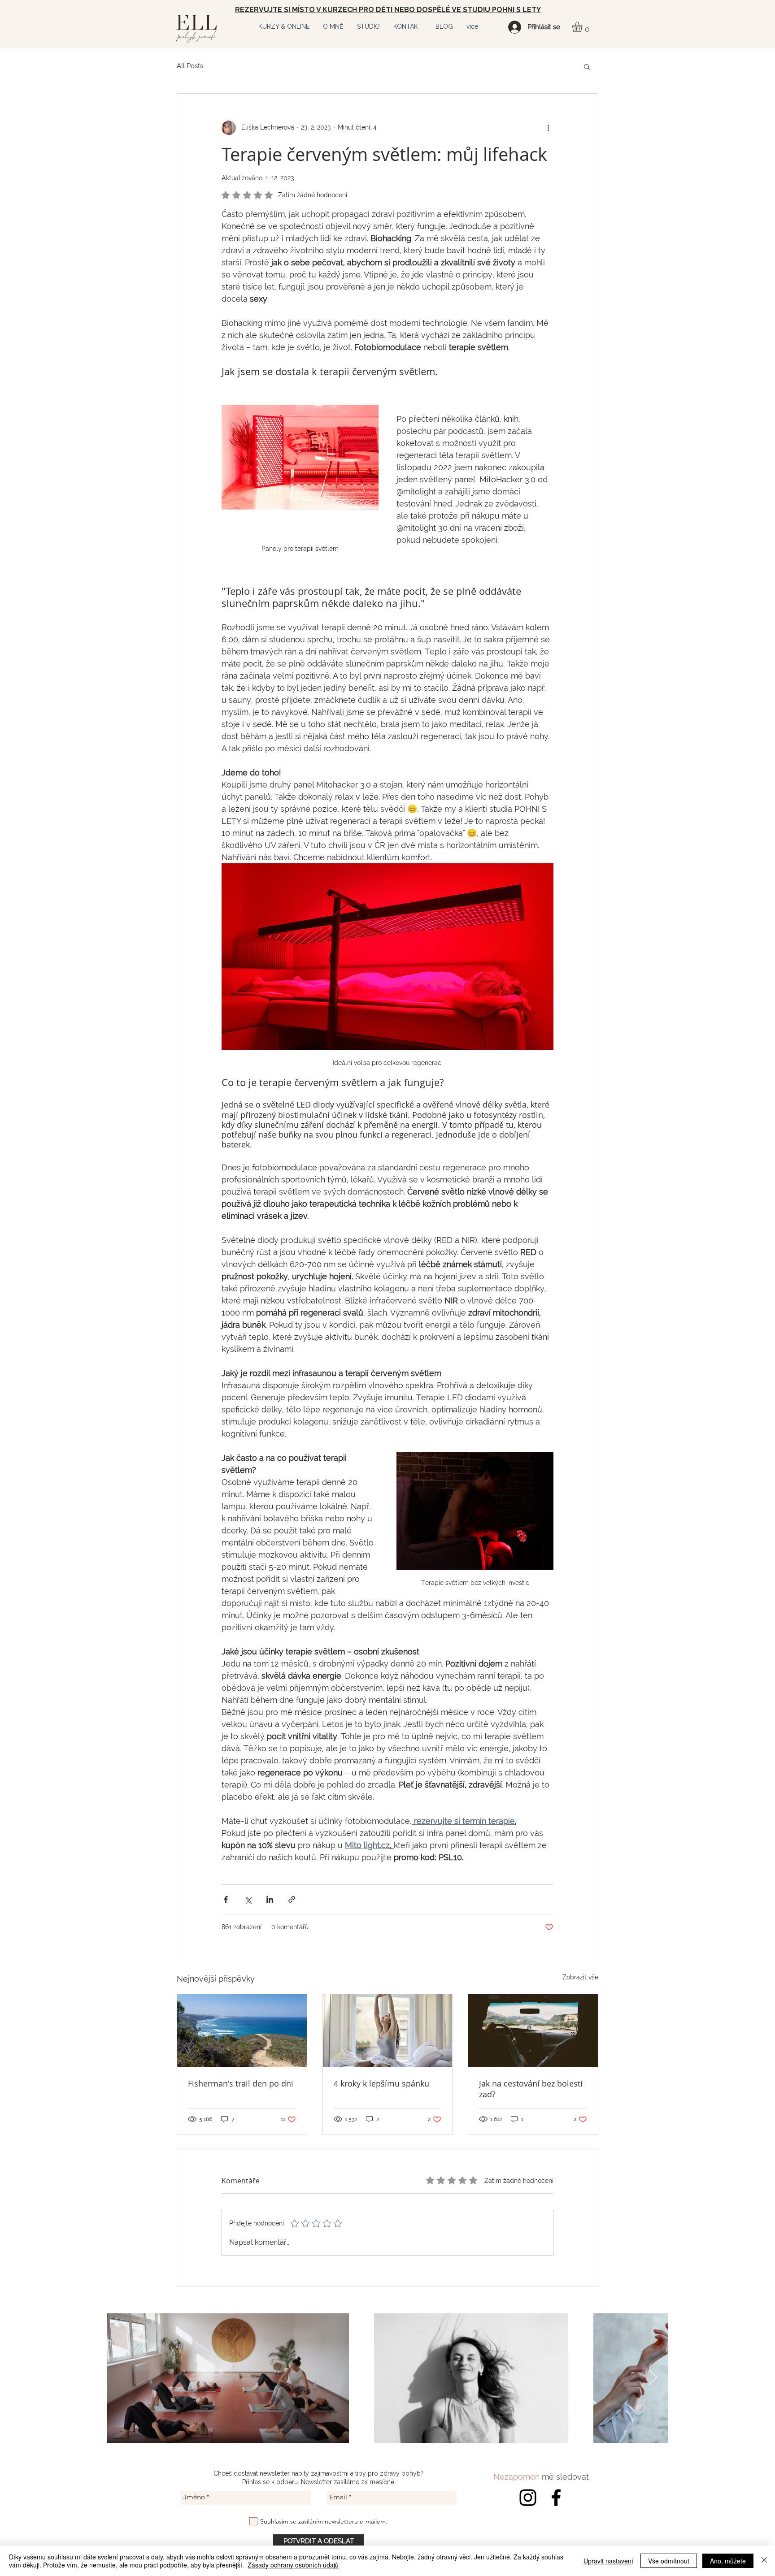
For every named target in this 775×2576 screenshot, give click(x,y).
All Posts (190, 66)
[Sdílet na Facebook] (226, 1899)
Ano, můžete (728, 2561)
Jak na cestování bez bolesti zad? (531, 2089)
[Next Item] (653, 2378)
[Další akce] (548, 128)
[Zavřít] (764, 2561)
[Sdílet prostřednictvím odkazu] (292, 1899)
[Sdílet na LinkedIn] (270, 1899)
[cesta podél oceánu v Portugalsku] (242, 2030)
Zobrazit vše (580, 1977)
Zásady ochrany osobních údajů (293, 2565)
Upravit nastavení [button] (608, 2561)
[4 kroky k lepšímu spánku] (388, 2030)
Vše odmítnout (669, 2561)
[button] (284, 26)
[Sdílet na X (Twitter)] (248, 1899)
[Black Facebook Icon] (556, 2498)
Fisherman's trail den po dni (241, 2083)
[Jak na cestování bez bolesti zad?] (533, 2030)
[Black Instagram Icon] (528, 2498)
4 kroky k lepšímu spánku (381, 2083)
